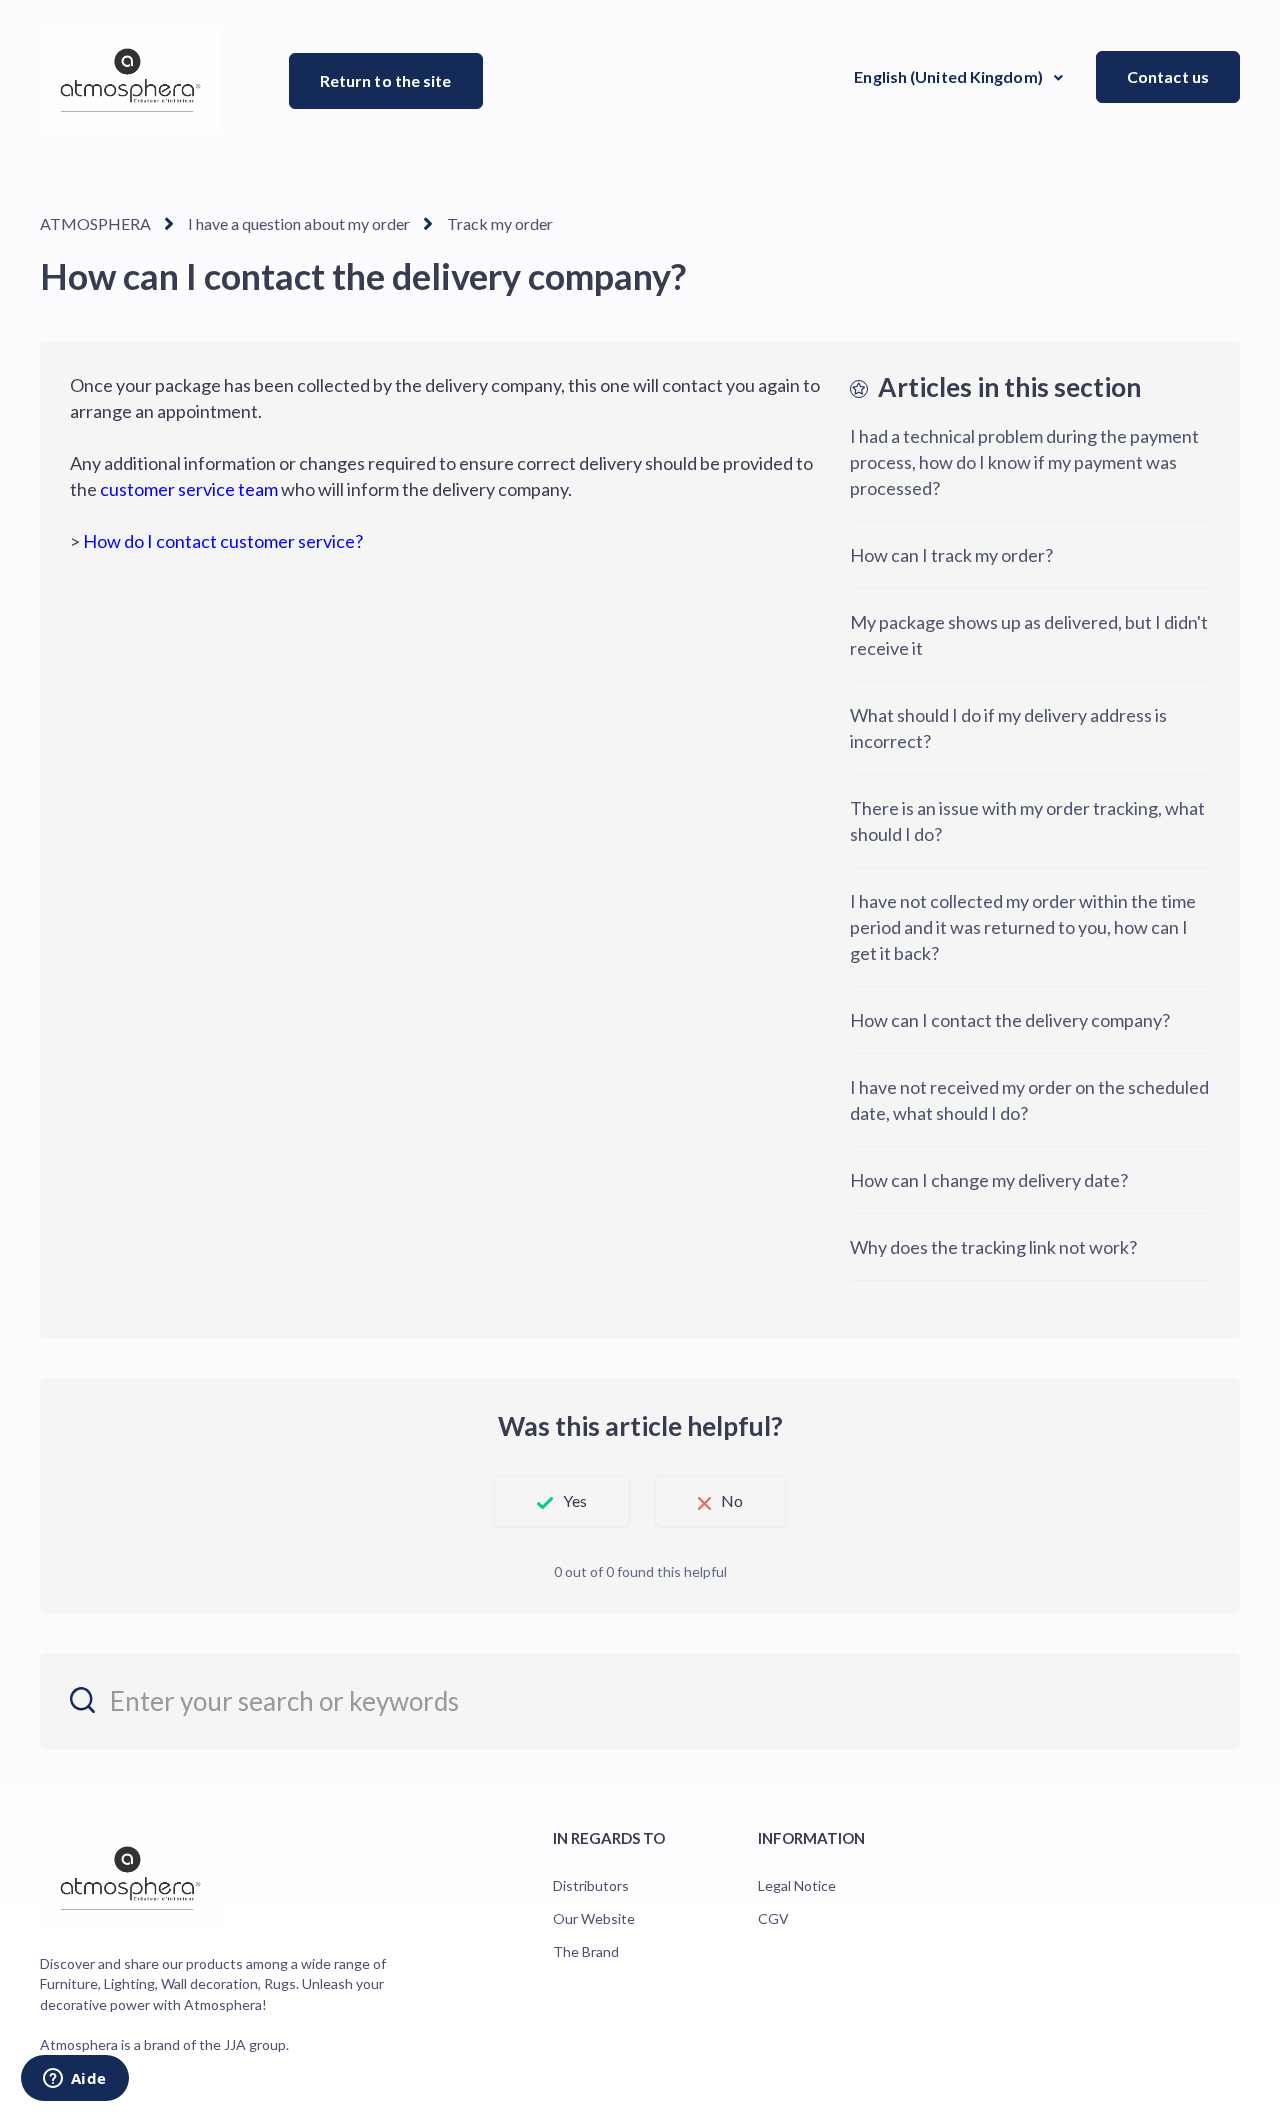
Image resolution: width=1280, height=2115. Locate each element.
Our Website (594, 1918)
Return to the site (386, 80)
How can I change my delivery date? (989, 1180)
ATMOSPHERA (95, 223)
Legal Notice (797, 1885)
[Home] (130, 80)
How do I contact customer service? (223, 541)
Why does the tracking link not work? (993, 1247)
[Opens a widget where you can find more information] (74, 2080)
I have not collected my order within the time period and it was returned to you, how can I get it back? (1023, 927)
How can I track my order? (951, 555)
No (732, 1500)
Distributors (591, 1885)
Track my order (500, 223)
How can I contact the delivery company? (1010, 1020)
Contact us (1168, 76)
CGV (773, 1918)
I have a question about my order (299, 223)
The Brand (586, 1951)
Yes (575, 1500)
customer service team (189, 489)
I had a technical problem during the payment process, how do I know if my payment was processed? (1024, 462)
